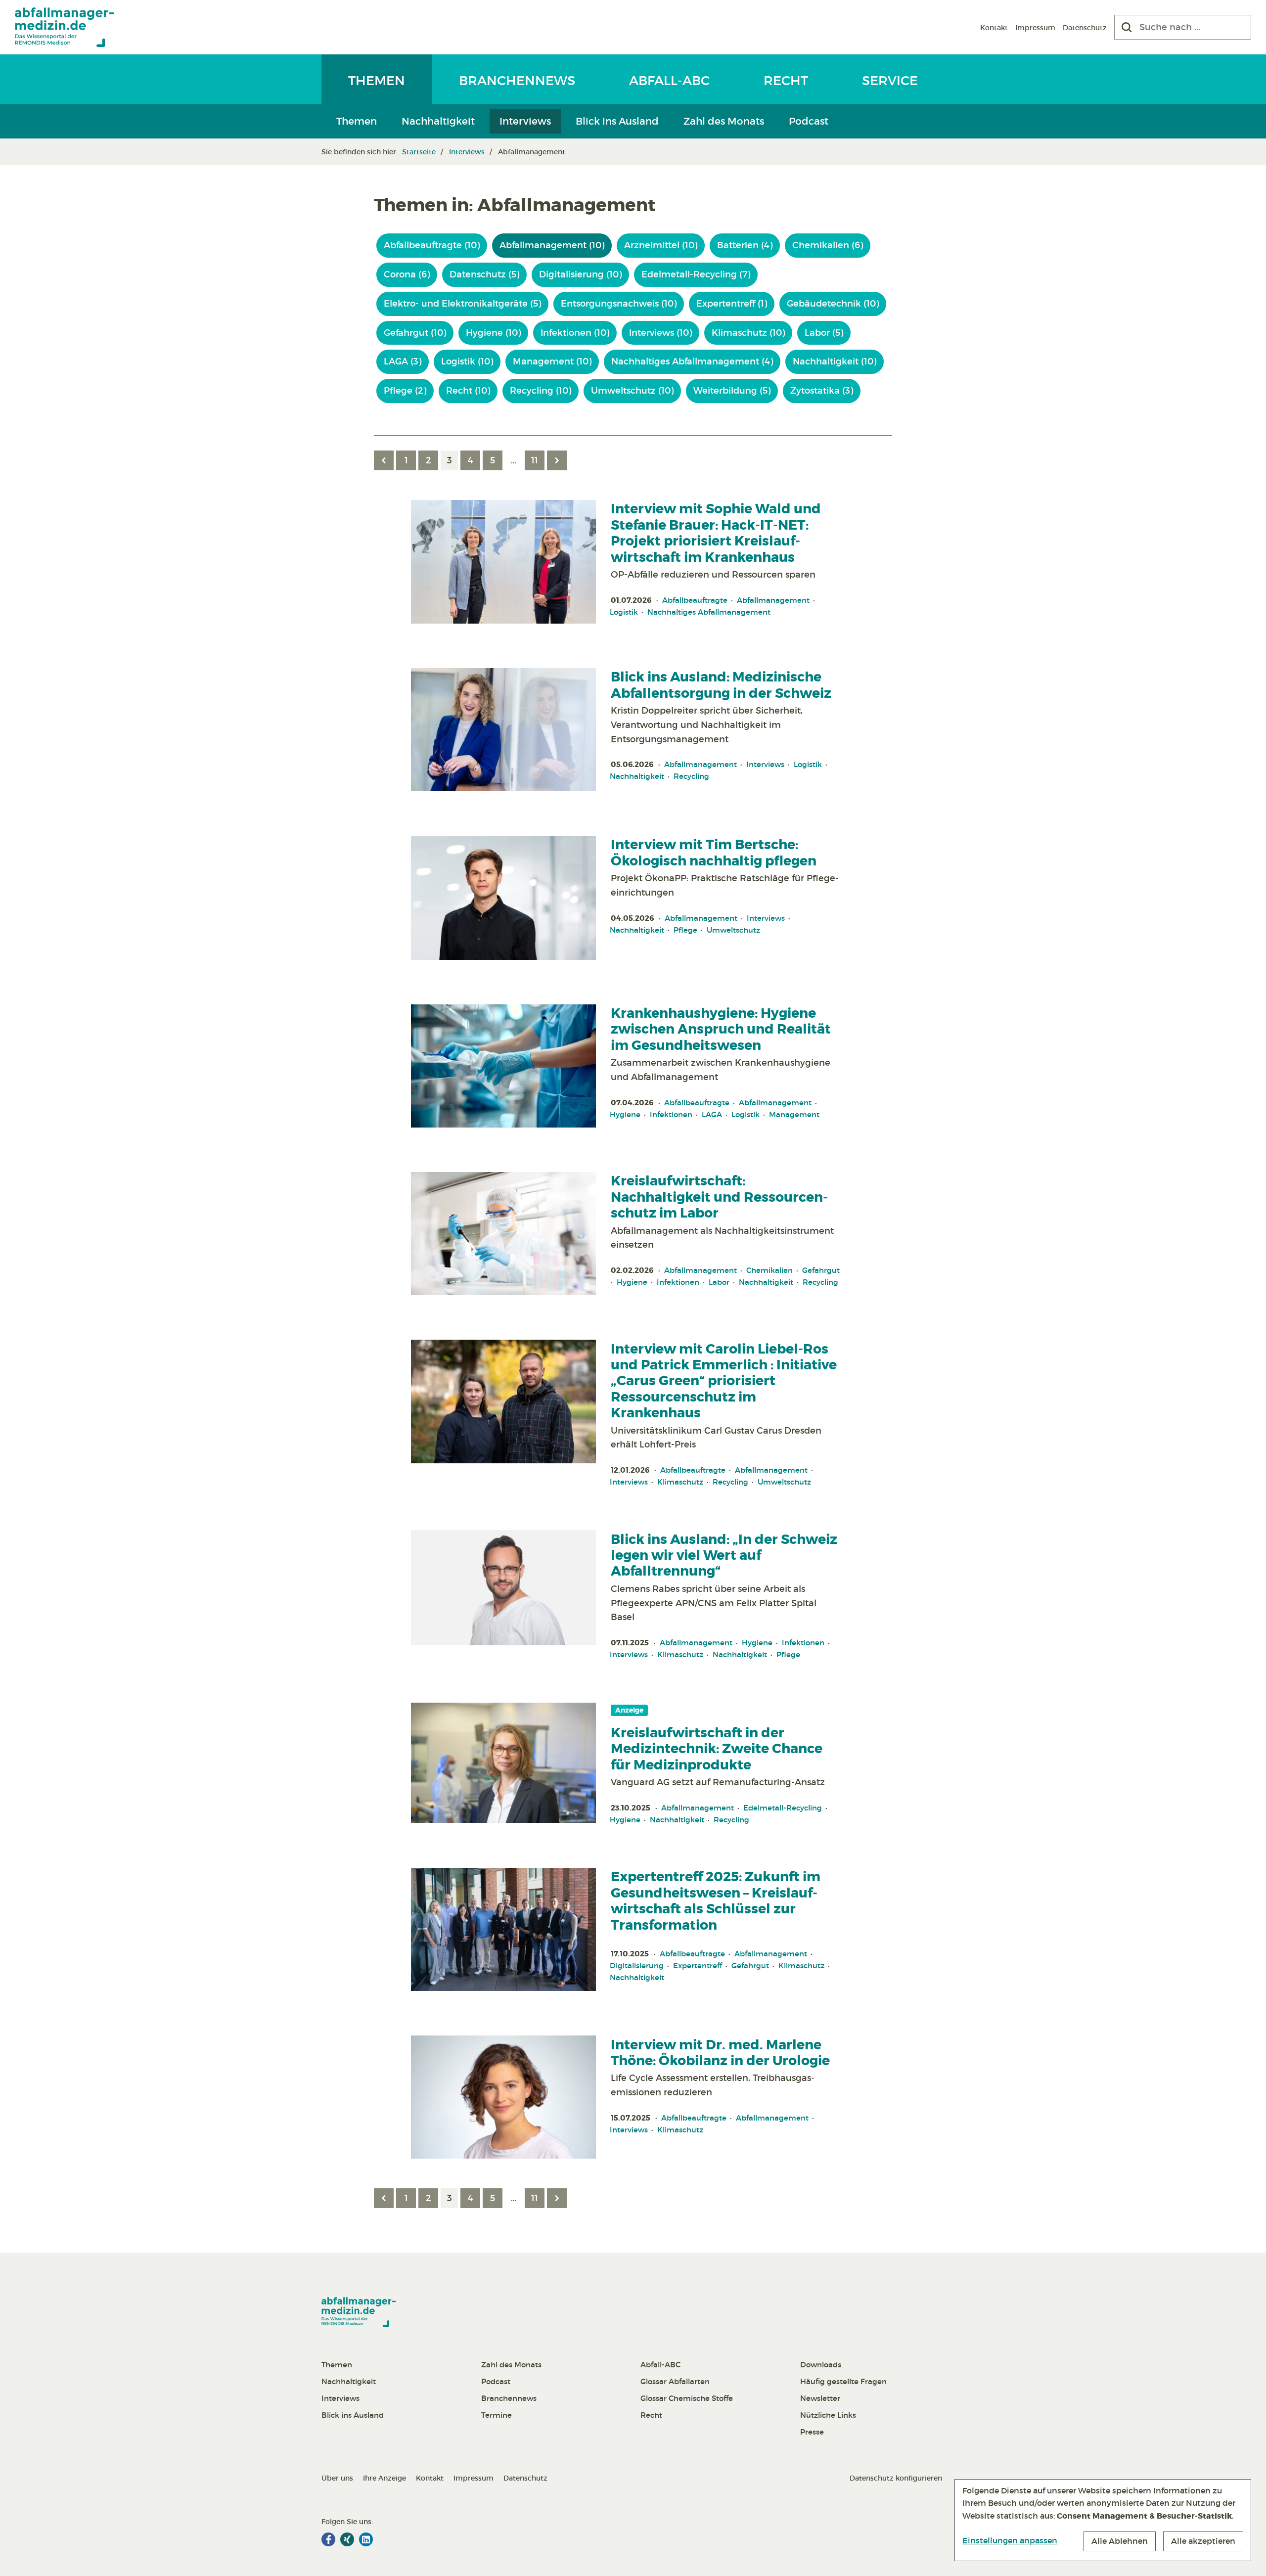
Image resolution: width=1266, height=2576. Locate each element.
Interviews (525, 121)
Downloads (821, 2365)
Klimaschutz (680, 1482)
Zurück (384, 460)
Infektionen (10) (575, 333)
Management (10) (552, 362)
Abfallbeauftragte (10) (432, 245)
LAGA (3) (403, 362)
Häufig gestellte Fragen (843, 2381)
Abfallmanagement (773, 600)
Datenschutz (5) (484, 274)
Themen (377, 81)
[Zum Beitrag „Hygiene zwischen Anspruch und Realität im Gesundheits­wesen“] (503, 1066)
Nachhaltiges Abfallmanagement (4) (692, 362)
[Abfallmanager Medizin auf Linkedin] (366, 2539)
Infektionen (671, 1114)
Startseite (419, 152)
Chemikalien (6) (828, 245)
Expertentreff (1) (732, 304)
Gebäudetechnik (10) (833, 304)
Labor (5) (824, 333)
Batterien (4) (745, 245)
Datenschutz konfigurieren (896, 2478)
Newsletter (820, 2398)
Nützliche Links (828, 2415)
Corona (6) (407, 274)
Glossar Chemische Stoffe (687, 2398)
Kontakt (994, 28)
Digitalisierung (637, 1966)
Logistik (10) (467, 362)
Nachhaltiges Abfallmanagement (709, 612)
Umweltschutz (733, 930)
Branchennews (517, 81)
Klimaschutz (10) (748, 333)
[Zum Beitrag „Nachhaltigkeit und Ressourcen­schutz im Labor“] (503, 1234)
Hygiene (625, 1114)
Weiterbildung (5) (732, 391)
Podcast (809, 121)
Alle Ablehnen (1120, 2541)
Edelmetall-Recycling (783, 1808)
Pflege (685, 930)
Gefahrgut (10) (415, 333)
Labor (719, 1282)
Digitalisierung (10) (580, 274)
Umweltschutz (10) (632, 391)
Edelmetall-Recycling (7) (696, 274)
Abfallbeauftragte (695, 600)
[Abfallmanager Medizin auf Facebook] (328, 2539)
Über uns (337, 2478)
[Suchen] (1127, 27)
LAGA (712, 1114)
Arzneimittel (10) (661, 245)
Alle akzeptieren (1203, 2541)
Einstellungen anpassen (1010, 2540)
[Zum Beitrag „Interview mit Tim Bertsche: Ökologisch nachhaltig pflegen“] (503, 898)
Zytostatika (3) (822, 391)
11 (535, 460)
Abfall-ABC (669, 81)
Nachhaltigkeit (438, 121)
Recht (786, 81)
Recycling (691, 776)
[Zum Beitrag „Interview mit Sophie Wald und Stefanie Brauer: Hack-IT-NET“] (503, 562)
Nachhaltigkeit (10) (835, 362)
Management (794, 1114)
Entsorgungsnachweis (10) (619, 304)
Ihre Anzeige (384, 2478)
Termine (497, 2415)
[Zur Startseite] (64, 27)
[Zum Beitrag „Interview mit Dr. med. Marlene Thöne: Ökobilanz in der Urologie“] (503, 2097)
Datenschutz (1085, 28)
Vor (557, 460)
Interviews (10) (660, 333)
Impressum (1035, 28)
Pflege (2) (405, 391)
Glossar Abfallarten (675, 2381)
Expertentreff (698, 1966)
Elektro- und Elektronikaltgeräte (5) (462, 304)
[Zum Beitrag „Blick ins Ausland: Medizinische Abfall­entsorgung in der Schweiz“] (503, 730)
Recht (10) (468, 391)
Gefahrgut (821, 1270)
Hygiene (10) (493, 333)
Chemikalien (769, 1270)
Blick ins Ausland (617, 121)
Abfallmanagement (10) (552, 245)
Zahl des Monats (724, 121)
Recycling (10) (541, 391)
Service (890, 81)
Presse (812, 2432)
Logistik (624, 612)
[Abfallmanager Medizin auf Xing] (347, 2539)
